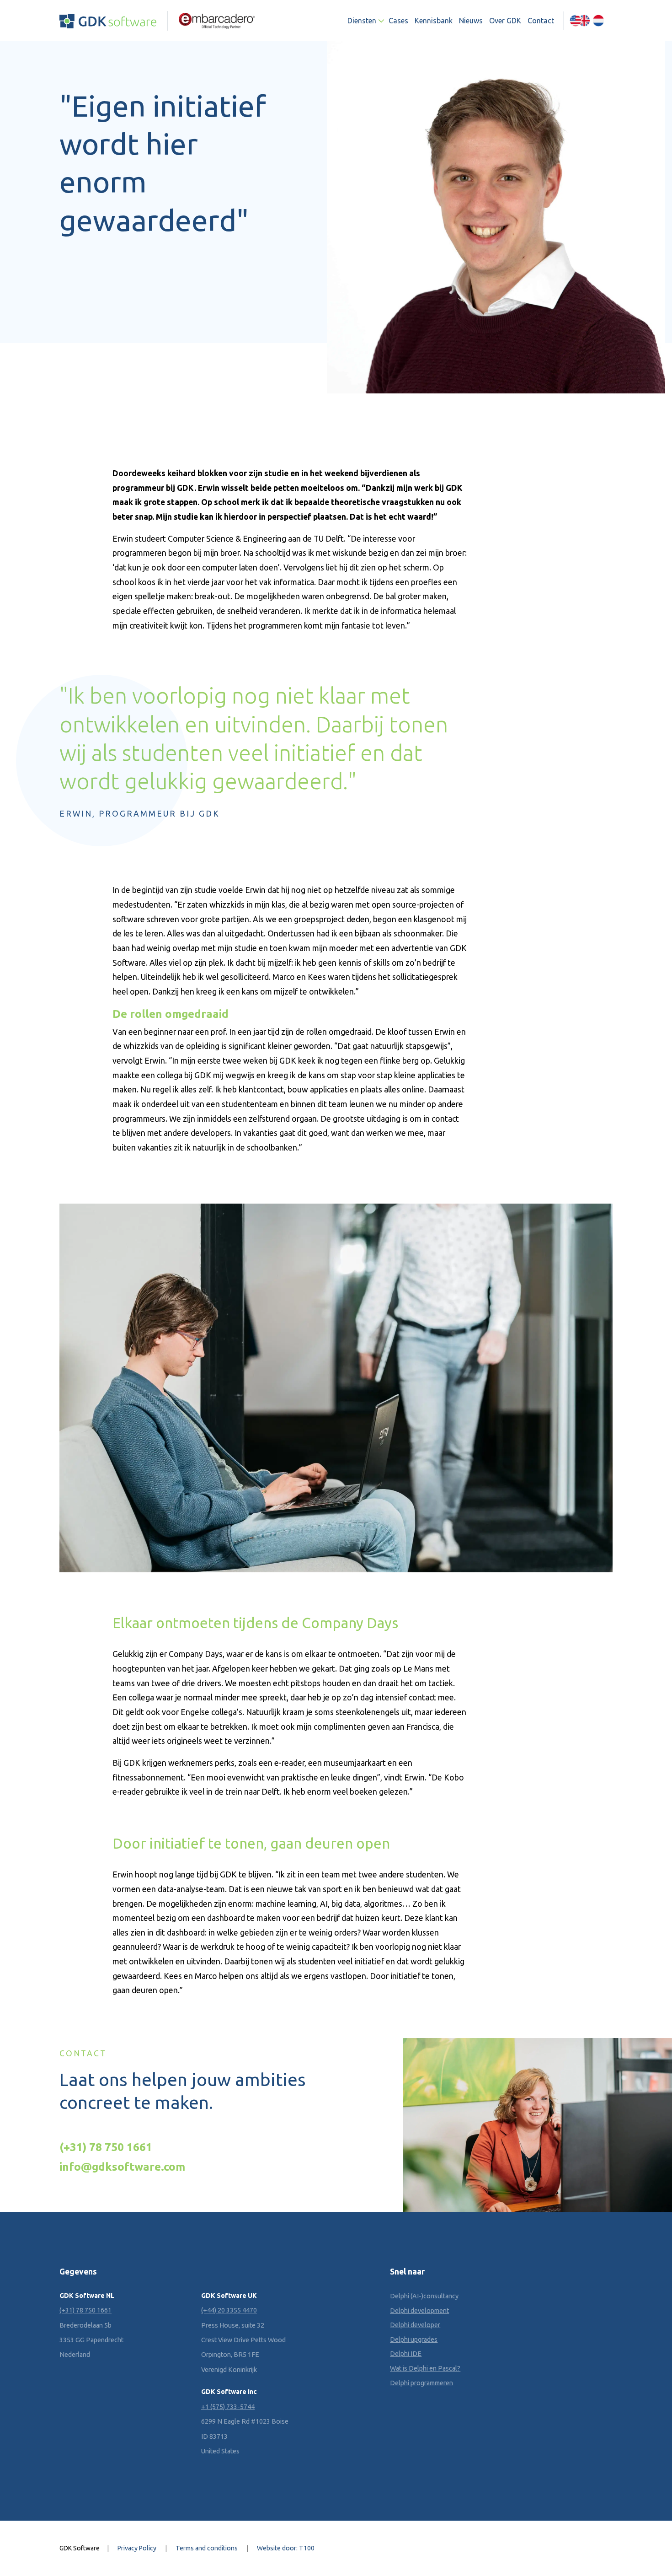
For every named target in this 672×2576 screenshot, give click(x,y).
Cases (398, 21)
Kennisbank (434, 21)
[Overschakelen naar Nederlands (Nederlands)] (598, 21)
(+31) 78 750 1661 (106, 2147)
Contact (541, 21)
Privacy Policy (137, 2548)
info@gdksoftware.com (122, 2167)
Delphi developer (415, 2325)
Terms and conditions (207, 2548)
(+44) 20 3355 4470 (229, 2310)
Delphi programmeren (421, 2382)
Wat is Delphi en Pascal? (425, 2368)
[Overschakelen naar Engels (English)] (580, 21)
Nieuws (471, 21)
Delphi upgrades (414, 2339)
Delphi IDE (406, 2354)
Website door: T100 (286, 2548)
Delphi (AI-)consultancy (424, 2296)
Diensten (362, 21)
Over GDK (505, 21)
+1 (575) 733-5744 (228, 2406)
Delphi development (419, 2310)
